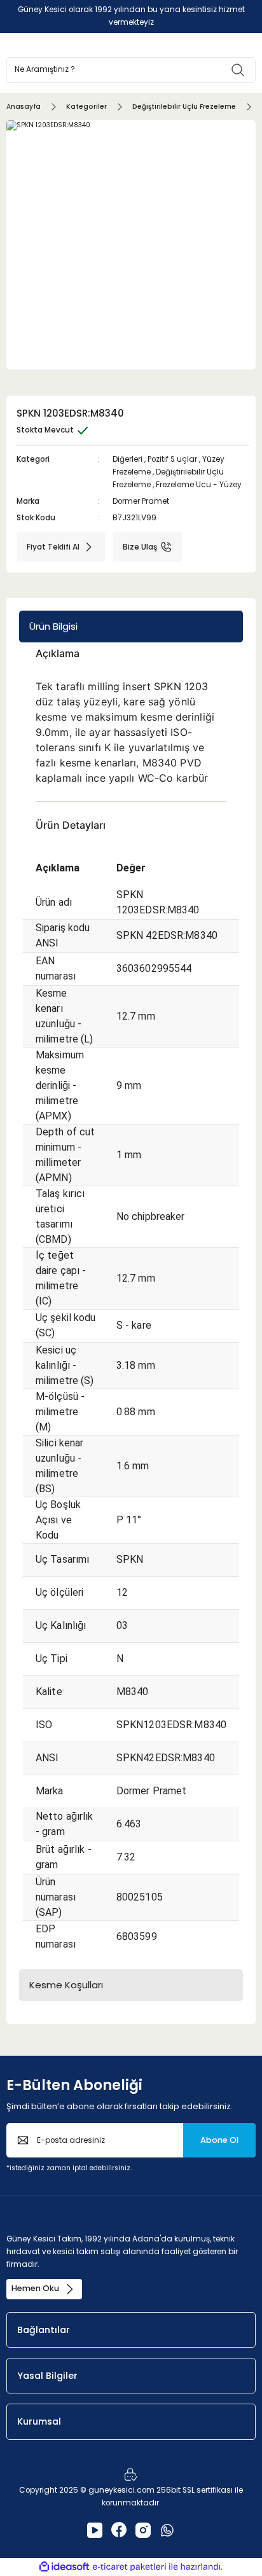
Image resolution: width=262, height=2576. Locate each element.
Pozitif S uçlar (172, 459)
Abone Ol (219, 2140)
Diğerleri (128, 459)
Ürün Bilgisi (53, 626)
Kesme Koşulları (66, 1985)
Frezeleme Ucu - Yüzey (199, 485)
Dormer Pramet (141, 501)
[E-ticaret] (129, 2567)
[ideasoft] (64, 2567)
